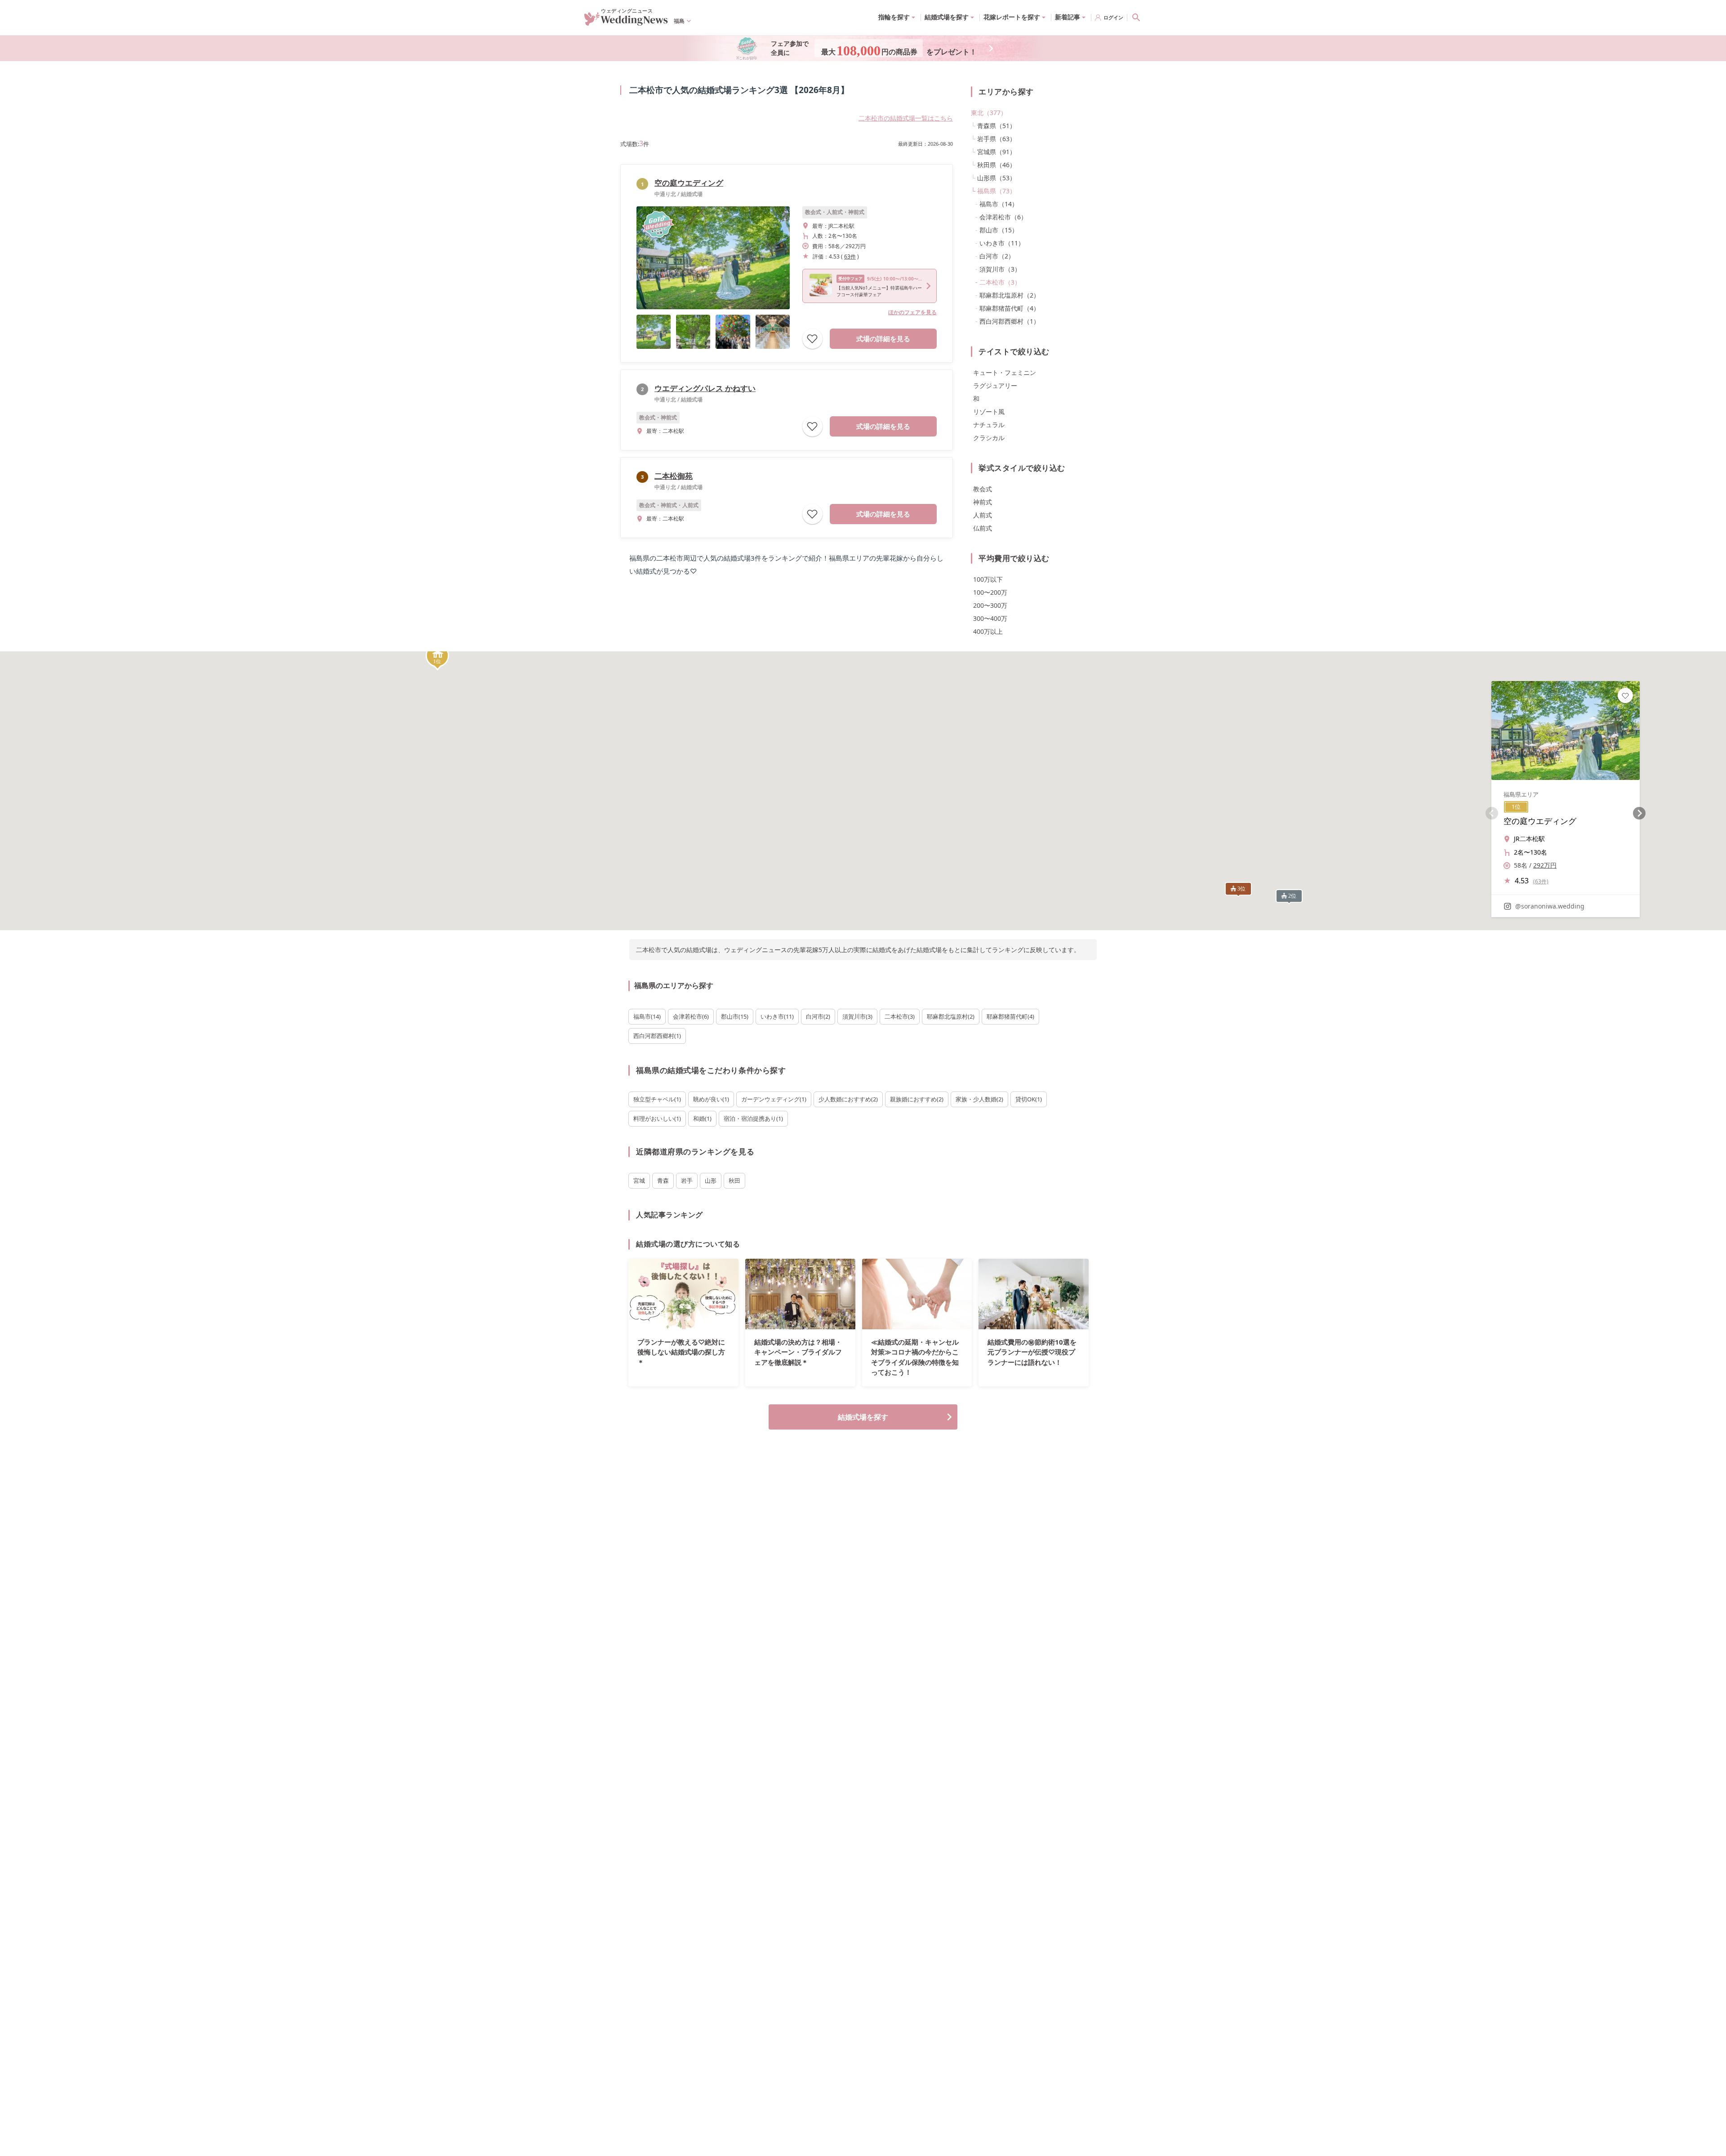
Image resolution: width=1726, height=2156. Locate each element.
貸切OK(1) (1029, 1099)
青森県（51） (996, 126)
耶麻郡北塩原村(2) (951, 1016)
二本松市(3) (900, 1016)
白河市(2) (818, 1016)
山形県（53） (996, 178)
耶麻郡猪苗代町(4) (1010, 1016)
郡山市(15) (735, 1016)
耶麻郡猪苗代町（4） (1010, 308)
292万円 (1545, 865)
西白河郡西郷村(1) (657, 1036)
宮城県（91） (996, 152)
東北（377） (989, 113)
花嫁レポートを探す (1012, 17)
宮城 (639, 1180)
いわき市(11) (777, 1016)
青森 (663, 1180)
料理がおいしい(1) (657, 1118)
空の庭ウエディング (689, 183)
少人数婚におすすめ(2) (848, 1099)
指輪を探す (894, 17)
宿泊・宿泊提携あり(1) (753, 1118)
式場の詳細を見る (883, 339)
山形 (711, 1180)
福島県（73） (996, 191)
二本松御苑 (674, 476)
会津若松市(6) (691, 1016)
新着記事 (1068, 17)
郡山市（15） (999, 230)
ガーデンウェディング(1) (774, 1099)
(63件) (1541, 881)
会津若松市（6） (1003, 217)
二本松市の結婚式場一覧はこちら (906, 118)
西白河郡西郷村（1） (1010, 321)
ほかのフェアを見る (912, 312)
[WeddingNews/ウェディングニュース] (626, 22)
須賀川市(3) (857, 1016)
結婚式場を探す (863, 1417)
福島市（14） (999, 204)
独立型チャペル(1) (657, 1099)
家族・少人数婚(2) (979, 1099)
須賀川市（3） (1000, 269)
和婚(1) (702, 1118)
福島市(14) (647, 1016)
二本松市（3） (1000, 282)
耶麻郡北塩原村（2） (1010, 295)
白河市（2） (997, 256)
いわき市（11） (1002, 243)
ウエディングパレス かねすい (705, 388)
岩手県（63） (996, 139)
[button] (437, 657)
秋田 (734, 1180)
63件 (850, 256)
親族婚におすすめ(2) (917, 1099)
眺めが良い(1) (711, 1099)
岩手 (687, 1180)
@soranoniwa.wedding (1550, 906)
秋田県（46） (996, 165)
